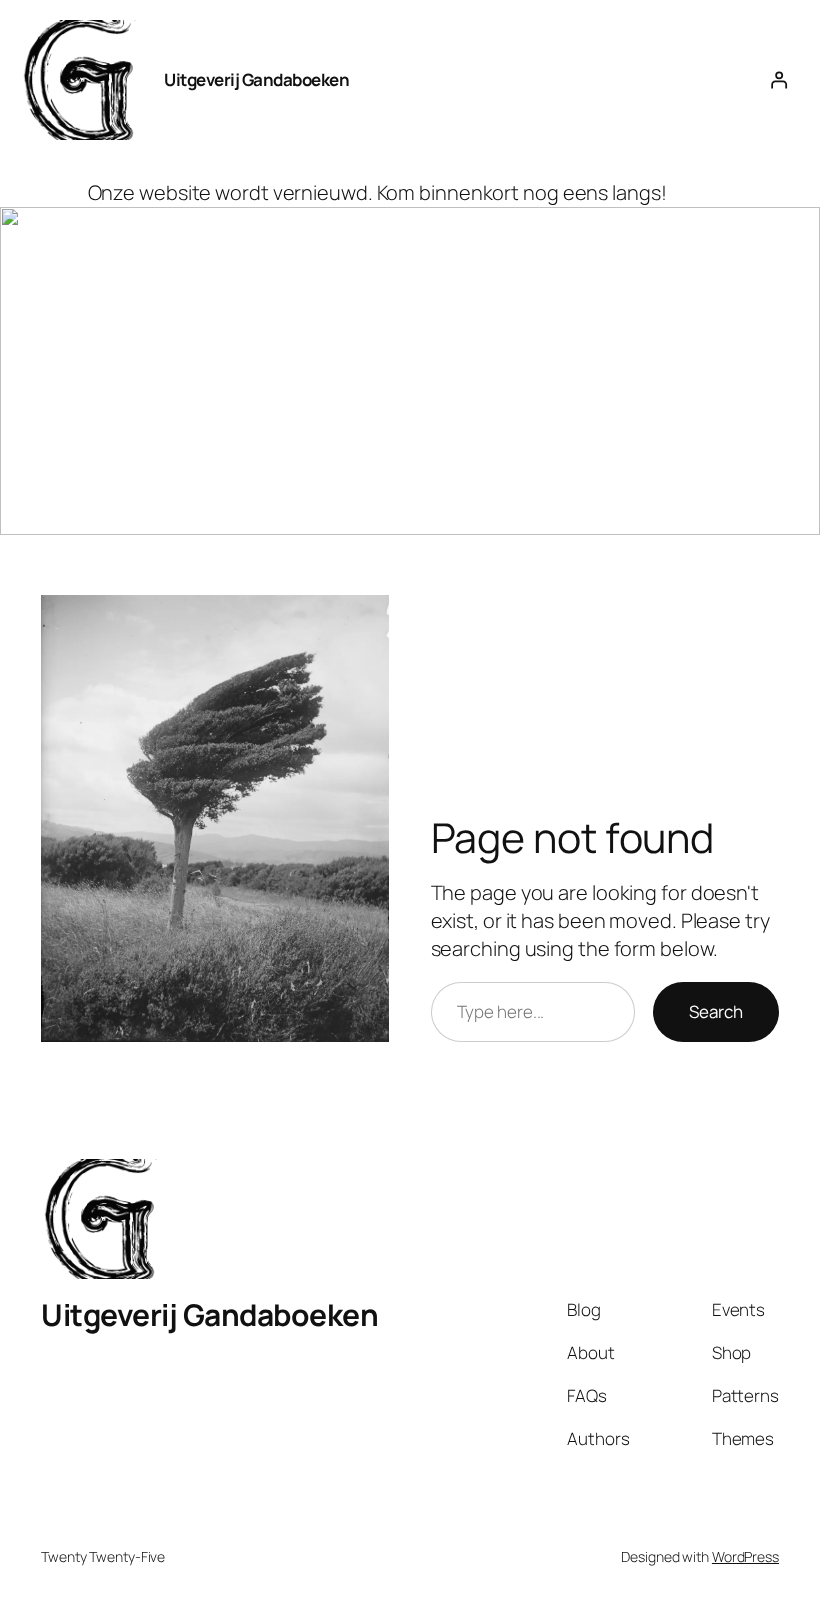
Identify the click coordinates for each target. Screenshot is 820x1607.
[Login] (779, 80)
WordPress (745, 1556)
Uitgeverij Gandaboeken (256, 79)
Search (716, 1011)
